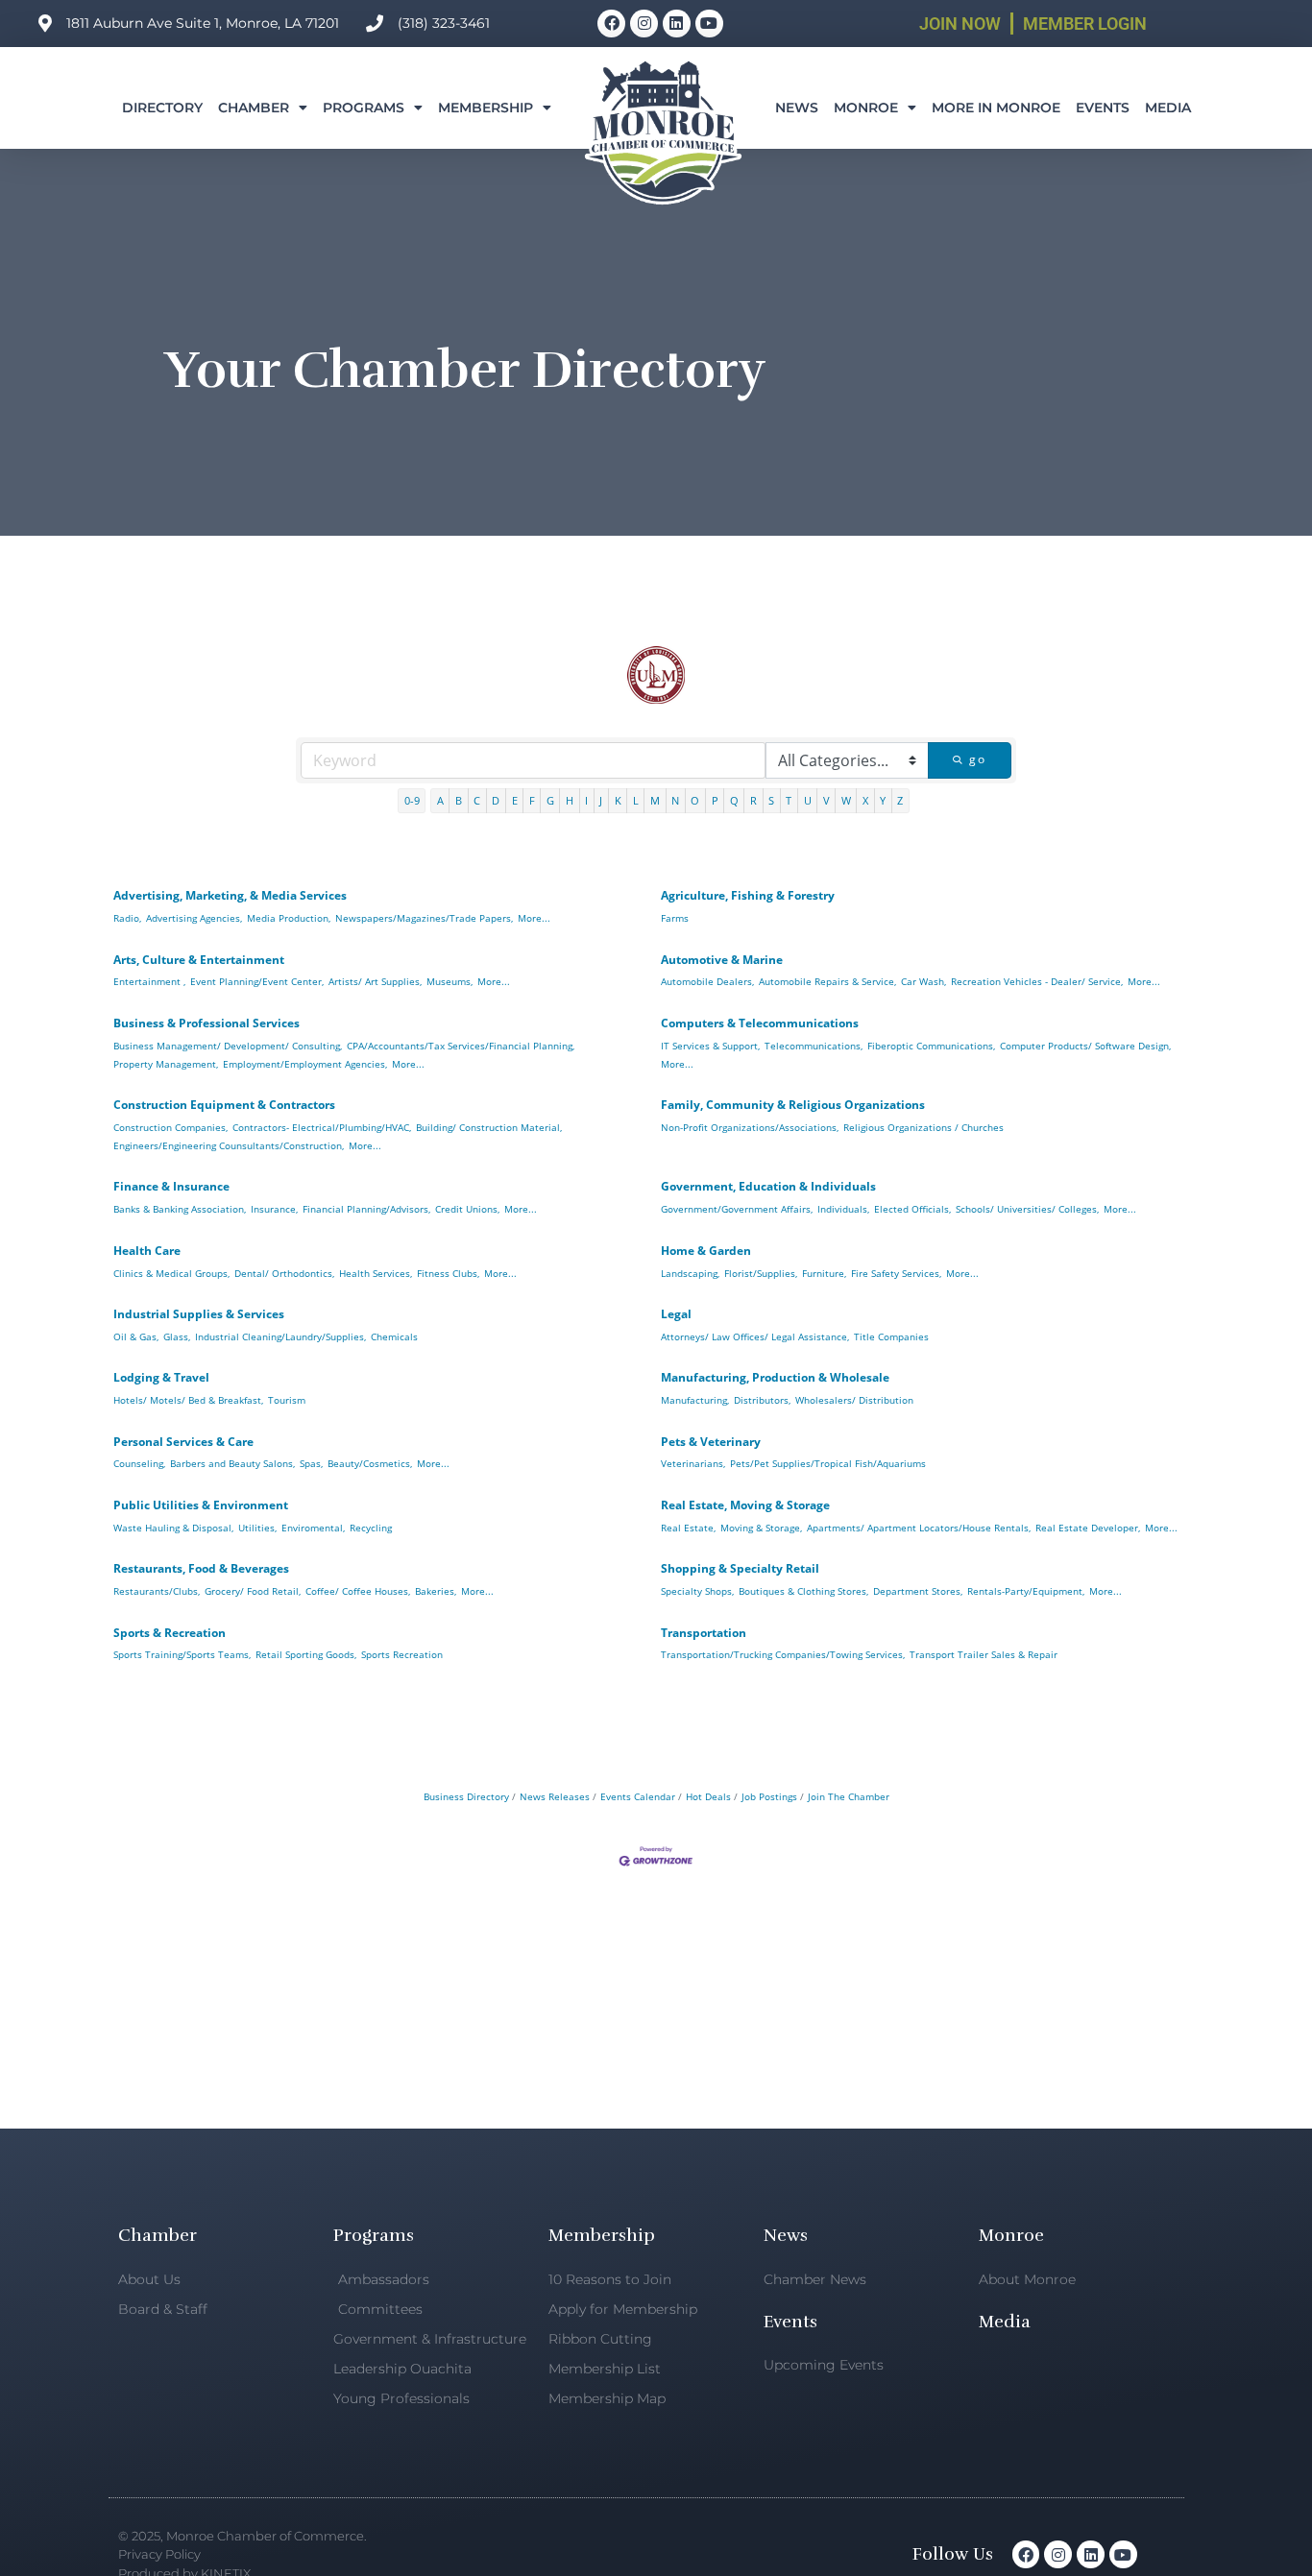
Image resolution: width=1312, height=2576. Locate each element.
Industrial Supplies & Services (199, 1314)
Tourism (287, 1400)
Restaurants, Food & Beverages (201, 1568)
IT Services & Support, (710, 1046)
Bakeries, (436, 1591)
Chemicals (394, 1336)
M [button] (655, 800)
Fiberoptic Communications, (931, 1046)
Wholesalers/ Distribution (854, 1400)
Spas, (311, 1463)
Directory (162, 108)
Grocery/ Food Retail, (253, 1591)
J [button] (601, 800)
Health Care (147, 1251)
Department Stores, (918, 1591)
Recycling (371, 1528)
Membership (486, 108)
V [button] (826, 800)
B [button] (459, 800)
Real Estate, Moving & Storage (745, 1505)
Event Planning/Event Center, (257, 981)
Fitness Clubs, (448, 1273)
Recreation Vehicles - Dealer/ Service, (1037, 981)
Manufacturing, (695, 1400)
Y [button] (883, 800)
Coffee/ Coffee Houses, (358, 1591)
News (797, 108)
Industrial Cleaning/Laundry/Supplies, (280, 1336)
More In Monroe (996, 108)
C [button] (477, 800)
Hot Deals (708, 1796)
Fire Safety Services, (896, 1273)
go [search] (978, 759)
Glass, (177, 1336)
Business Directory (466, 1796)
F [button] (532, 800)
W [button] (846, 800)
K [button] (618, 800)
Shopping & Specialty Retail (740, 1568)
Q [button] (734, 800)
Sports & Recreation (170, 1633)
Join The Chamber (849, 1796)
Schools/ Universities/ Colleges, (1027, 1209)
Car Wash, (923, 981)
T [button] (789, 800)
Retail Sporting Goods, (306, 1654)
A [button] (440, 800)
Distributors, (762, 1400)
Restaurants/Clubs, (157, 1591)
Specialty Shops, (697, 1591)
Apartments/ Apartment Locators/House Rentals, (919, 1528)
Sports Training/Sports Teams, (182, 1654)
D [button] (496, 800)
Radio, (127, 918)
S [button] (771, 800)
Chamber (254, 108)
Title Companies (891, 1336)
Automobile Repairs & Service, (827, 981)
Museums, (449, 981)
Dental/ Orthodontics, (284, 1273)
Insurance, (274, 1209)
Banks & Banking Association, (180, 1209)
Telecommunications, (814, 1046)
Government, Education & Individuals (768, 1186)
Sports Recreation (402, 1654)
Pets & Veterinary (711, 1442)
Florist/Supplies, (761, 1273)
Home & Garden (706, 1251)
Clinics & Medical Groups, (171, 1273)
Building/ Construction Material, (489, 1127)
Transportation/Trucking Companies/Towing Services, (783, 1654)
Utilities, (257, 1528)
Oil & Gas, (136, 1336)
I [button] (586, 800)
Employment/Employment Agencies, (305, 1064)
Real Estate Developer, (1088, 1528)
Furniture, (824, 1273)
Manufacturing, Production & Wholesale (775, 1377)
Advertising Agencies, (194, 918)
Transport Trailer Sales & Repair (984, 1654)
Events (1103, 108)
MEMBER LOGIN (1085, 24)
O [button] (695, 800)
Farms (675, 918)
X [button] (865, 800)
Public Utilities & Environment (201, 1505)
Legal (676, 1314)
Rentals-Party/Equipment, (1026, 1591)
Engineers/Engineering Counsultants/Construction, (229, 1145)
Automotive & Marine (722, 960)
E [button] (515, 800)
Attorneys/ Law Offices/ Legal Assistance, (755, 1336)
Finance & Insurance (171, 1186)
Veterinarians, (693, 1463)
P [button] (715, 800)
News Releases (555, 1796)
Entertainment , (149, 981)
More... (534, 918)
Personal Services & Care (183, 1442)
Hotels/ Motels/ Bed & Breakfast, (188, 1400)
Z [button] (900, 800)
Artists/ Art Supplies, (375, 981)
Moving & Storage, (761, 1528)
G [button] (550, 800)
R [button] (753, 800)
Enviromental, (313, 1528)
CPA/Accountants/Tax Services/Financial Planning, (461, 1046)
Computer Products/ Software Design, (1085, 1046)
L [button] (636, 800)
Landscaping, (690, 1273)
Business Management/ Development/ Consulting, (228, 1046)
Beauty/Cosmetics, (370, 1463)
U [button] (808, 800)
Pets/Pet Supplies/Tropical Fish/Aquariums (828, 1463)
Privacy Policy (159, 2554)
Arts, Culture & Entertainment (199, 960)
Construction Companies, (170, 1127)
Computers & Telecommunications (760, 1023)
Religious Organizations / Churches (923, 1127)
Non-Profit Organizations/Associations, (750, 1127)
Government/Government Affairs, (737, 1209)
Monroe (866, 108)
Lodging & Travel (161, 1377)
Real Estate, (688, 1528)
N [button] (675, 800)
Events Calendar (638, 1796)
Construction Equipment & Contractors (224, 1105)
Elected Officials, (912, 1209)
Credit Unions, (467, 1209)
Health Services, (376, 1273)
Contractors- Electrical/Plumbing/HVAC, (322, 1127)
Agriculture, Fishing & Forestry (748, 895)
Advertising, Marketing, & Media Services (230, 895)
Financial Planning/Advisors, (366, 1209)
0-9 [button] (412, 800)
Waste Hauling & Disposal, (173, 1528)
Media (1168, 108)
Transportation (704, 1633)
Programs (364, 108)
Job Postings (769, 1796)
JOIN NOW (960, 24)
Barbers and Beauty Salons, (232, 1463)
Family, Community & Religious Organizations (793, 1105)
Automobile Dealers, (707, 981)
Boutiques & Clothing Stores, (803, 1591)
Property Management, (166, 1064)
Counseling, (139, 1463)
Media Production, (289, 918)
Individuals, (843, 1209)
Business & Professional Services (207, 1023)
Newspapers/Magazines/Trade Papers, (424, 918)
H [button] (570, 800)
